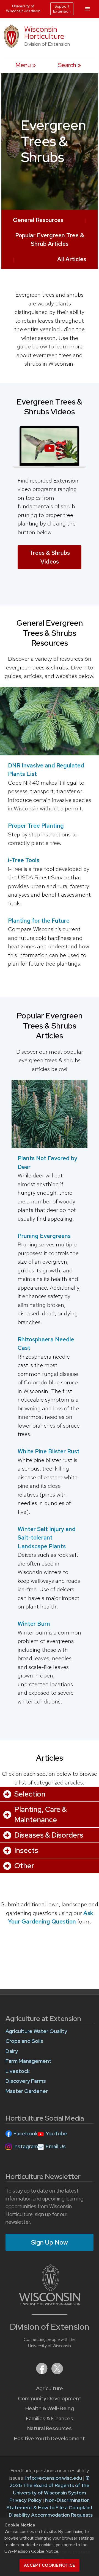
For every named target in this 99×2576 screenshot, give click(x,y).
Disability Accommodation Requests (51, 2515)
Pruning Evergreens (44, 1236)
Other (24, 1866)
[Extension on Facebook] (42, 2373)
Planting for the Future (39, 921)
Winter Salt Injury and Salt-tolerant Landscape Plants (47, 1538)
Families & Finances (50, 2418)
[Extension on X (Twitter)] (57, 2373)
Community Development (50, 2399)
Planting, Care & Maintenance (41, 1815)
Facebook (26, 2134)
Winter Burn (34, 1624)
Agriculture (50, 2388)
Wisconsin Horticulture (44, 33)
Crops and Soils (24, 2041)
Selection (30, 1794)
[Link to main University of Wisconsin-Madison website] (50, 2304)
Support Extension (62, 9)
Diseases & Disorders (49, 1835)
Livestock (18, 2071)
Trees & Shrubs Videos (50, 557)
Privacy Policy (25, 2500)
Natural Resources (50, 2428)
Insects (26, 1850)
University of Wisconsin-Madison (23, 8)
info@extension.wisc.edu (54, 2478)
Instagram (26, 2146)
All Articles (72, 259)
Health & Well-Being (50, 2408)
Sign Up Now (50, 2242)
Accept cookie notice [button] (50, 2565)
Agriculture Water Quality (36, 2031)
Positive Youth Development (50, 2438)
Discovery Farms (26, 2081)
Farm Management (28, 2061)
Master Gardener (27, 2091)
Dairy (12, 2051)
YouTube (57, 2134)
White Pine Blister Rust (49, 1451)
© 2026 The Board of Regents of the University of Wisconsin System (50, 2485)
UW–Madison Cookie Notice (31, 2551)
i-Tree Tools (24, 860)
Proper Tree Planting (36, 826)
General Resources (38, 220)
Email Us (56, 2146)
